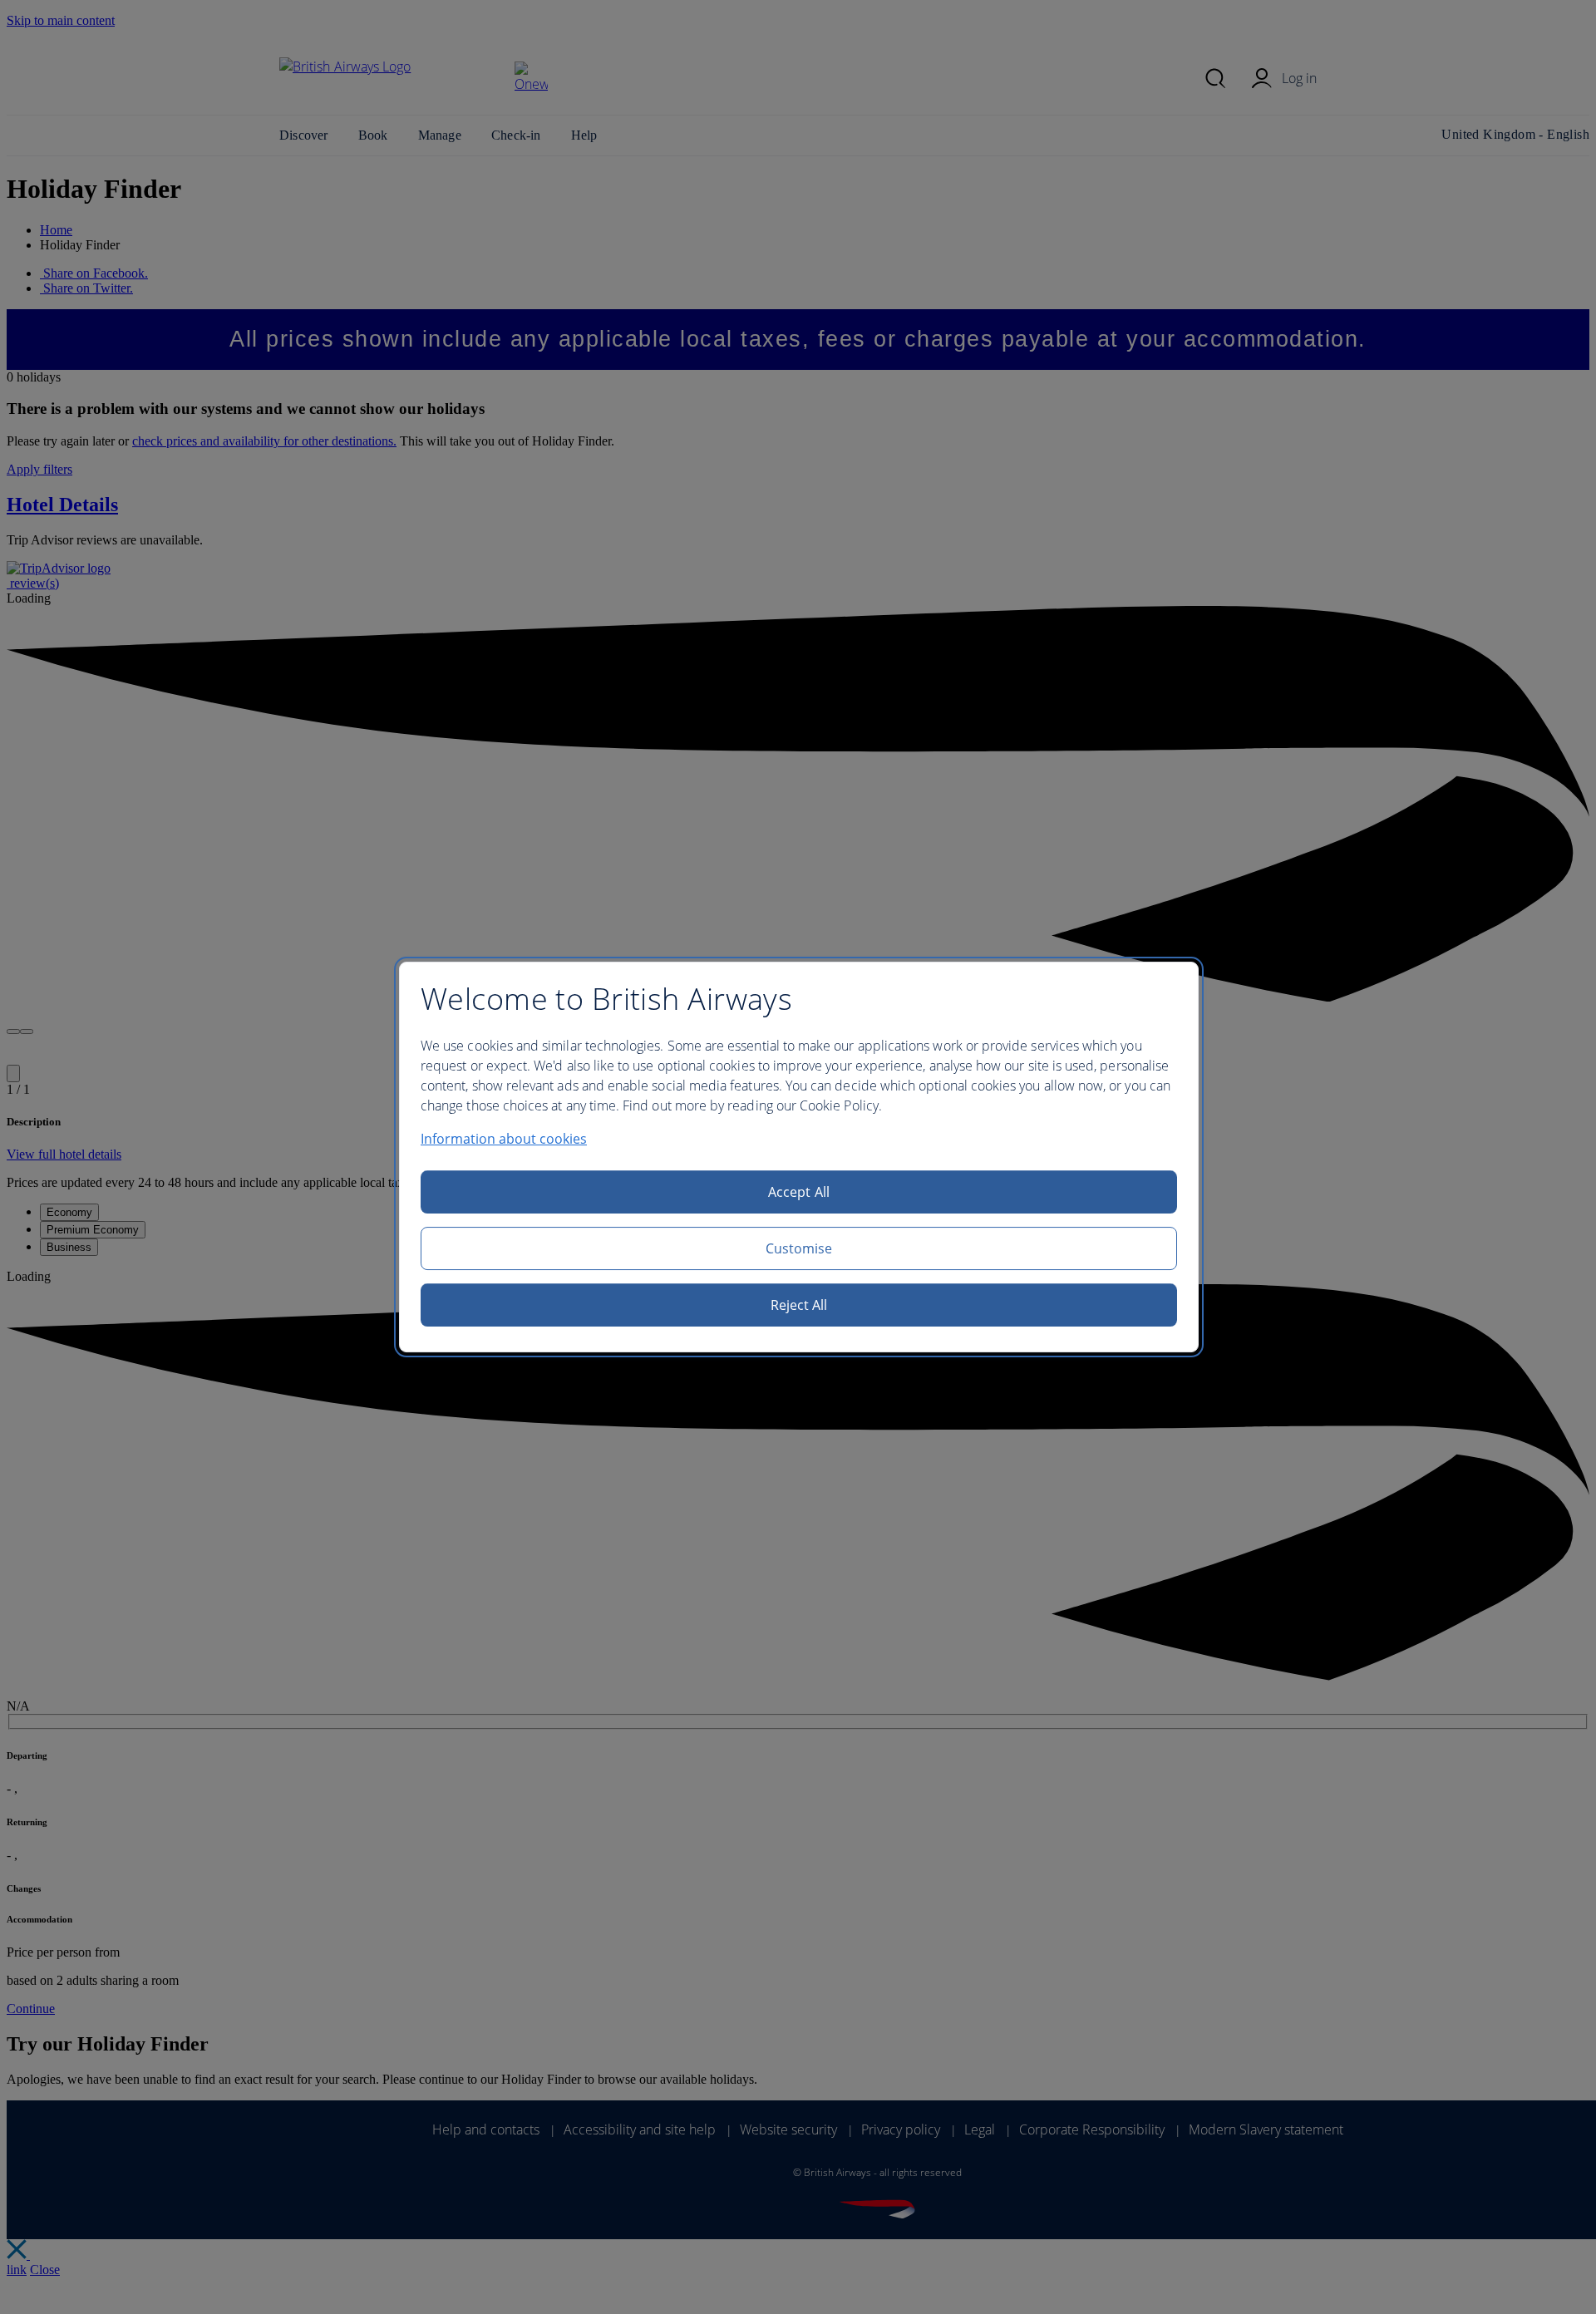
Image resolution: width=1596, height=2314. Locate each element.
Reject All (799, 1305)
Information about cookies (504, 1139)
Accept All (799, 1192)
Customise (799, 1248)
